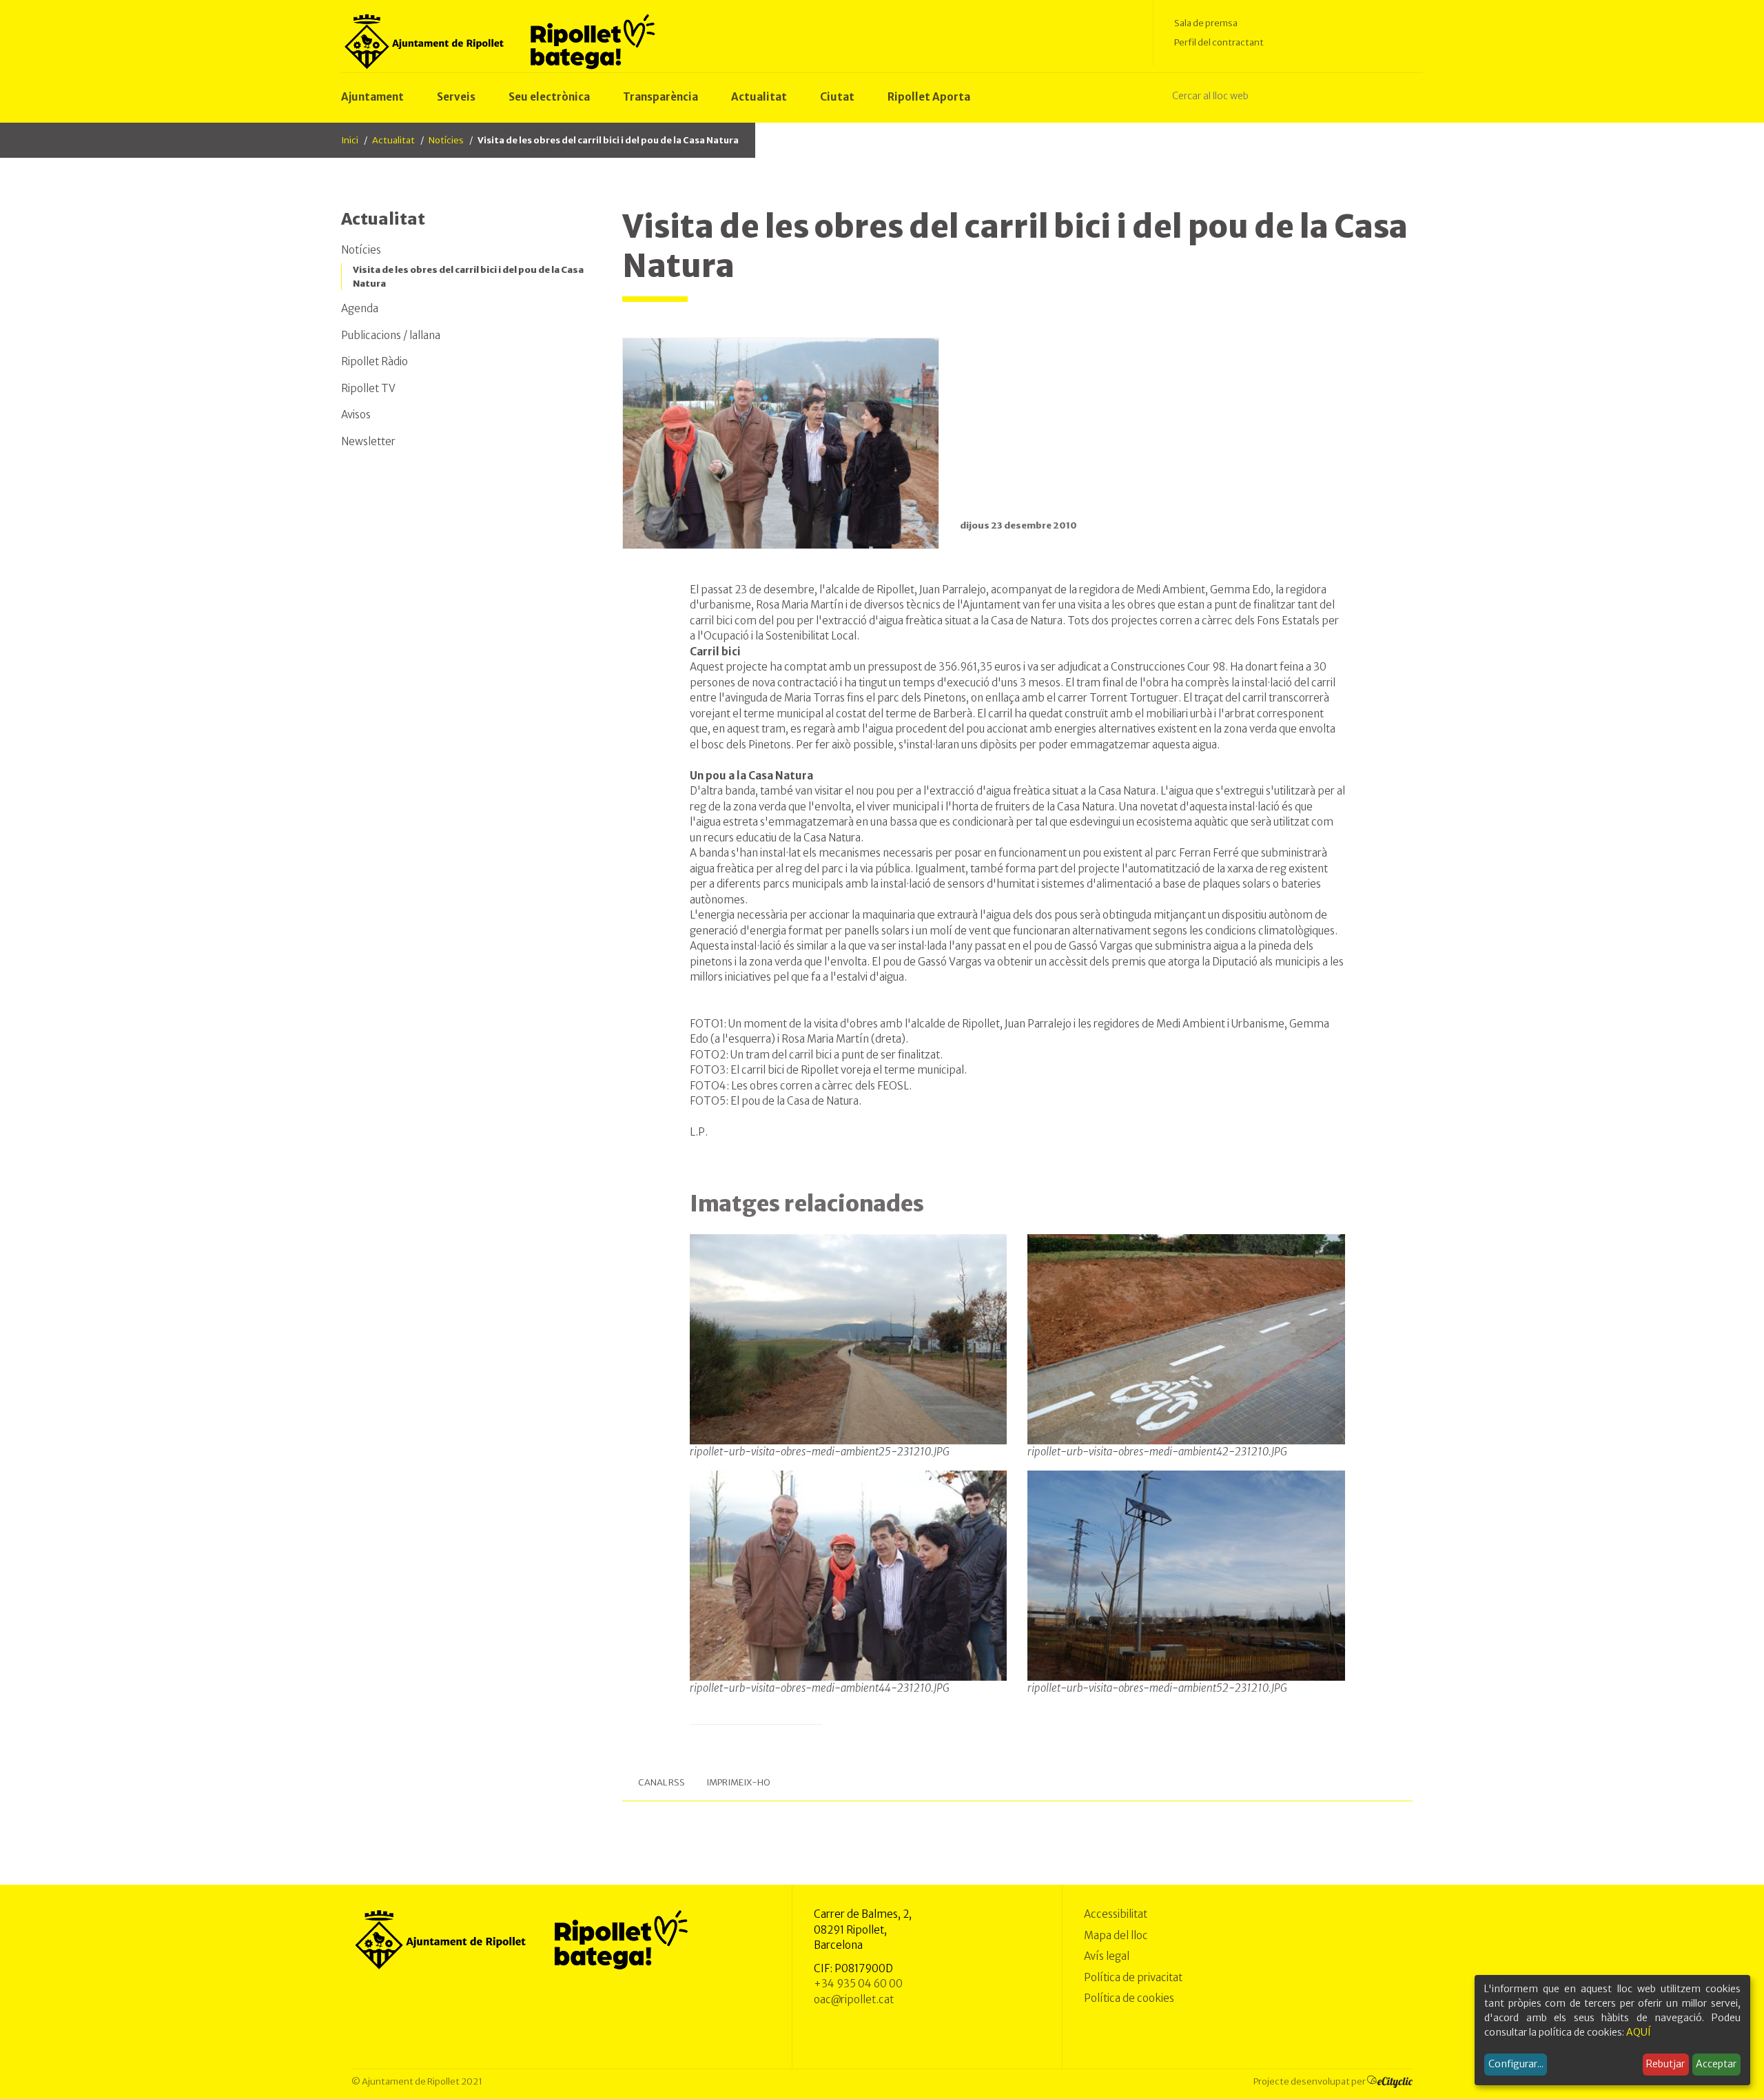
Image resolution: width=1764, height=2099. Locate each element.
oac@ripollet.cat (854, 1999)
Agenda (360, 308)
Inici (350, 140)
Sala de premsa (1206, 23)
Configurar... (1516, 2064)
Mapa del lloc (1116, 1935)
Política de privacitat (1133, 1977)
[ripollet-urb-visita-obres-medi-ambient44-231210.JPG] (849, 1575)
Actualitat (393, 140)
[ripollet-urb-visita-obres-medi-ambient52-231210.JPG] (1186, 1575)
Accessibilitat (1116, 1914)
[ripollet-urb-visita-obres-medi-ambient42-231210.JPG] (1186, 1338)
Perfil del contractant (1219, 42)
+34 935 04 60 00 (858, 1984)
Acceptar (1716, 2064)
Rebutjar (1665, 2064)
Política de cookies (1129, 1998)
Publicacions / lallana (391, 335)
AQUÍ (1639, 2032)
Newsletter (368, 441)
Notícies (446, 140)
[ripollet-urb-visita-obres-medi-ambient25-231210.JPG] (849, 1338)
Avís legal (1107, 1956)
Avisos (356, 414)
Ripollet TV (368, 388)
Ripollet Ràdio (375, 361)
